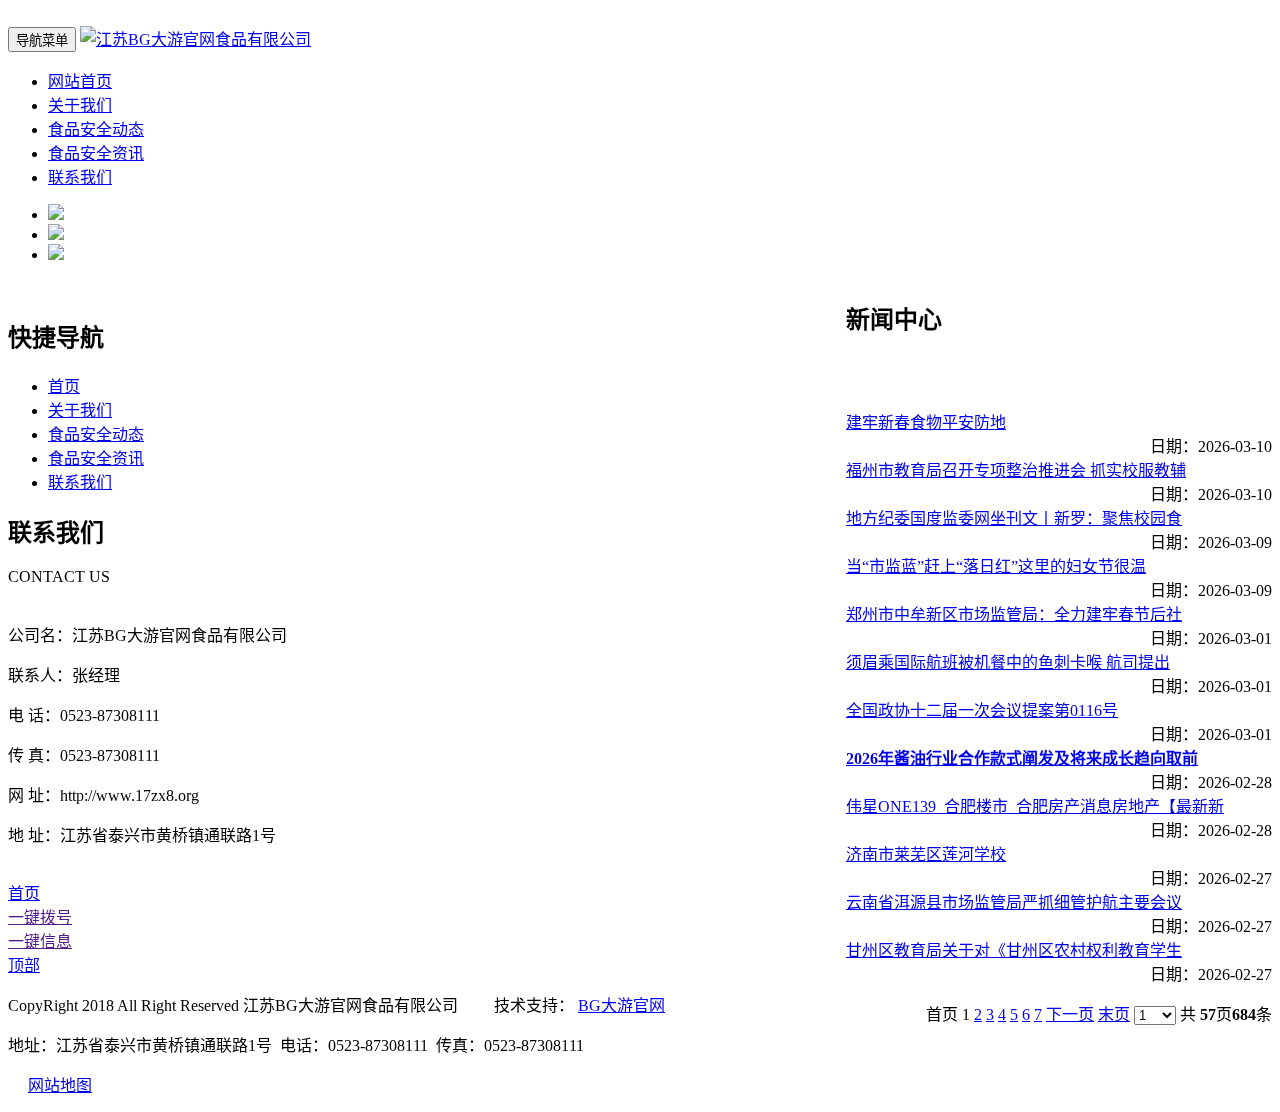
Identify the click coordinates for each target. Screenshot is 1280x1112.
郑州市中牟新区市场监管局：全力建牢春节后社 (1014, 614)
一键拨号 (40, 917)
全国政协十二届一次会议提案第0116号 (982, 710)
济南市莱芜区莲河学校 (926, 854)
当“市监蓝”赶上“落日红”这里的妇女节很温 (996, 566)
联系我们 (80, 177)
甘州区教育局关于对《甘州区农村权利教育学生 (1014, 950)
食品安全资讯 (96, 153)
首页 (64, 386)
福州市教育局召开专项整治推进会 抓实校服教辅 (1016, 470)
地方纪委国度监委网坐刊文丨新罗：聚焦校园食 (1014, 518)
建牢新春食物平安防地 (926, 422)
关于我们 (80, 105)
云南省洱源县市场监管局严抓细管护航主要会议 (1014, 902)
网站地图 (60, 1085)
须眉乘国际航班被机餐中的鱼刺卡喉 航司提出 (1008, 662)
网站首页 (80, 81)
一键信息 (40, 941)
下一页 (1070, 1014)
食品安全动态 (96, 129)
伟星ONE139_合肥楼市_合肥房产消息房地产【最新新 (1035, 806)
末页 (1114, 1014)
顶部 (24, 965)
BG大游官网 (621, 1005)
